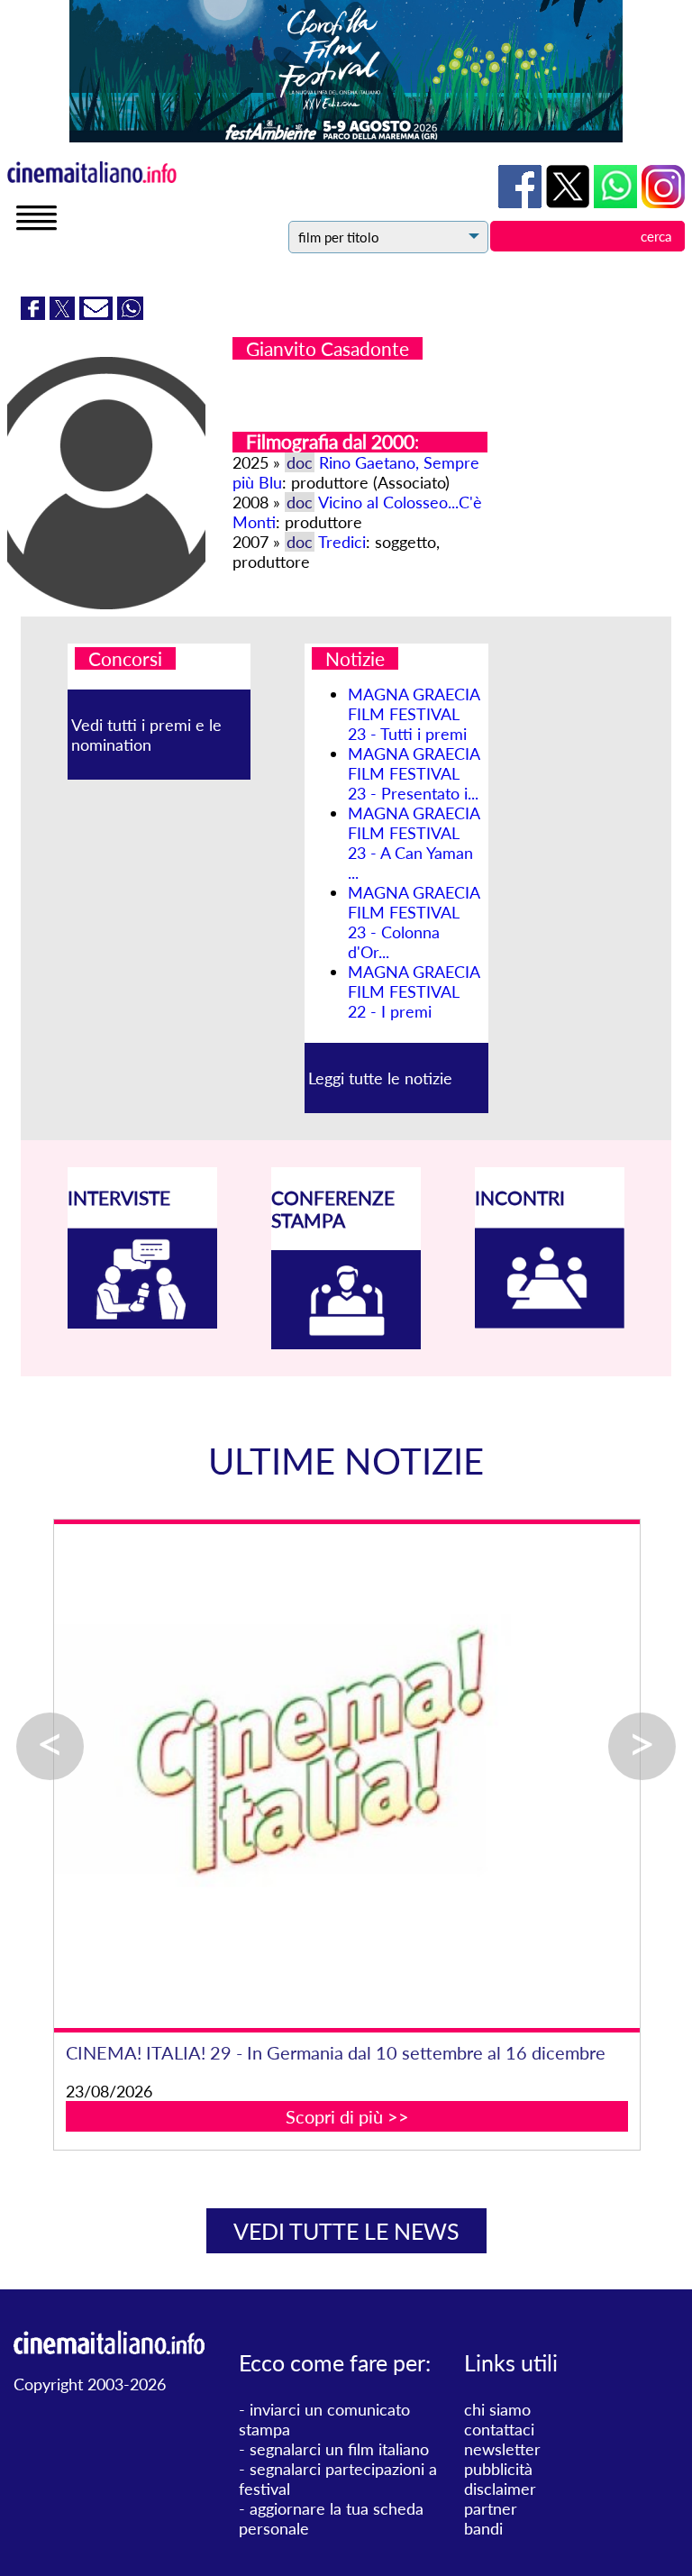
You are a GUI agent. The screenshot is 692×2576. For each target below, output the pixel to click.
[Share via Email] (98, 314)
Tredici (342, 542)
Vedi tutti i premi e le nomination (146, 735)
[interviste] (142, 1322)
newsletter (502, 2449)
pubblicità (498, 2469)
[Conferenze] (346, 1343)
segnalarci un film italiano (339, 2449)
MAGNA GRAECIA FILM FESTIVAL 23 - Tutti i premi (414, 714)
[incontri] (550, 1322)
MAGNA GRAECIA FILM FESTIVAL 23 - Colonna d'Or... (414, 922)
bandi (483, 2528)
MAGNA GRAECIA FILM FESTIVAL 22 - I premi (414, 991)
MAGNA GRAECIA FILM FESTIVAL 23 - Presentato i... (414, 773)
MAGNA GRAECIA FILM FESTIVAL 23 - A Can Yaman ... (414, 843)
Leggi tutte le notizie (380, 1078)
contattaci (499, 2429)
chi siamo (497, 2409)
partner (491, 2508)
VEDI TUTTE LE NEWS (346, 2231)
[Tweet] (64, 314)
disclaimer (500, 2489)
